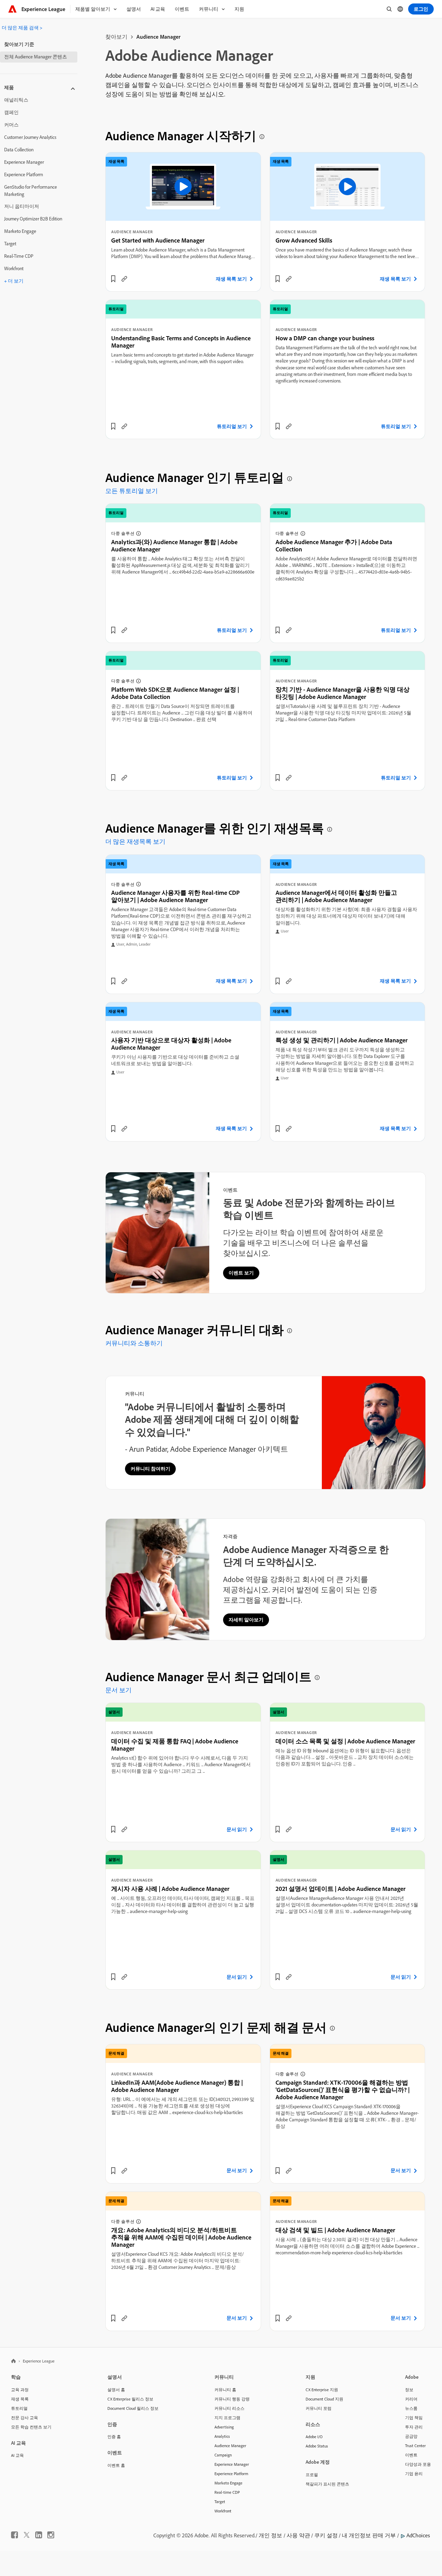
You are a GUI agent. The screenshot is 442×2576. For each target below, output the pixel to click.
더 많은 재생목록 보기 (135, 841)
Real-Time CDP (19, 256)
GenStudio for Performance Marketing (31, 191)
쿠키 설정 (326, 2535)
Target (10, 244)
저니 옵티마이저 (22, 206)
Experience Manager (24, 162)
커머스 (11, 125)
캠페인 (11, 112)
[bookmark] (113, 279)
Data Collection (19, 150)
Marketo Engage (20, 231)
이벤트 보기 (241, 1273)
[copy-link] (124, 279)
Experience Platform (24, 174)
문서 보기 (118, 1690)
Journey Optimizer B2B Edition (33, 219)
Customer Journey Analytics (30, 137)
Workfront (14, 268)
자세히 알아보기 (246, 1620)
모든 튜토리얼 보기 (132, 491)
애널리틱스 (16, 100)
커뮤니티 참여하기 (150, 1469)
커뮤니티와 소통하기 (134, 1343)
